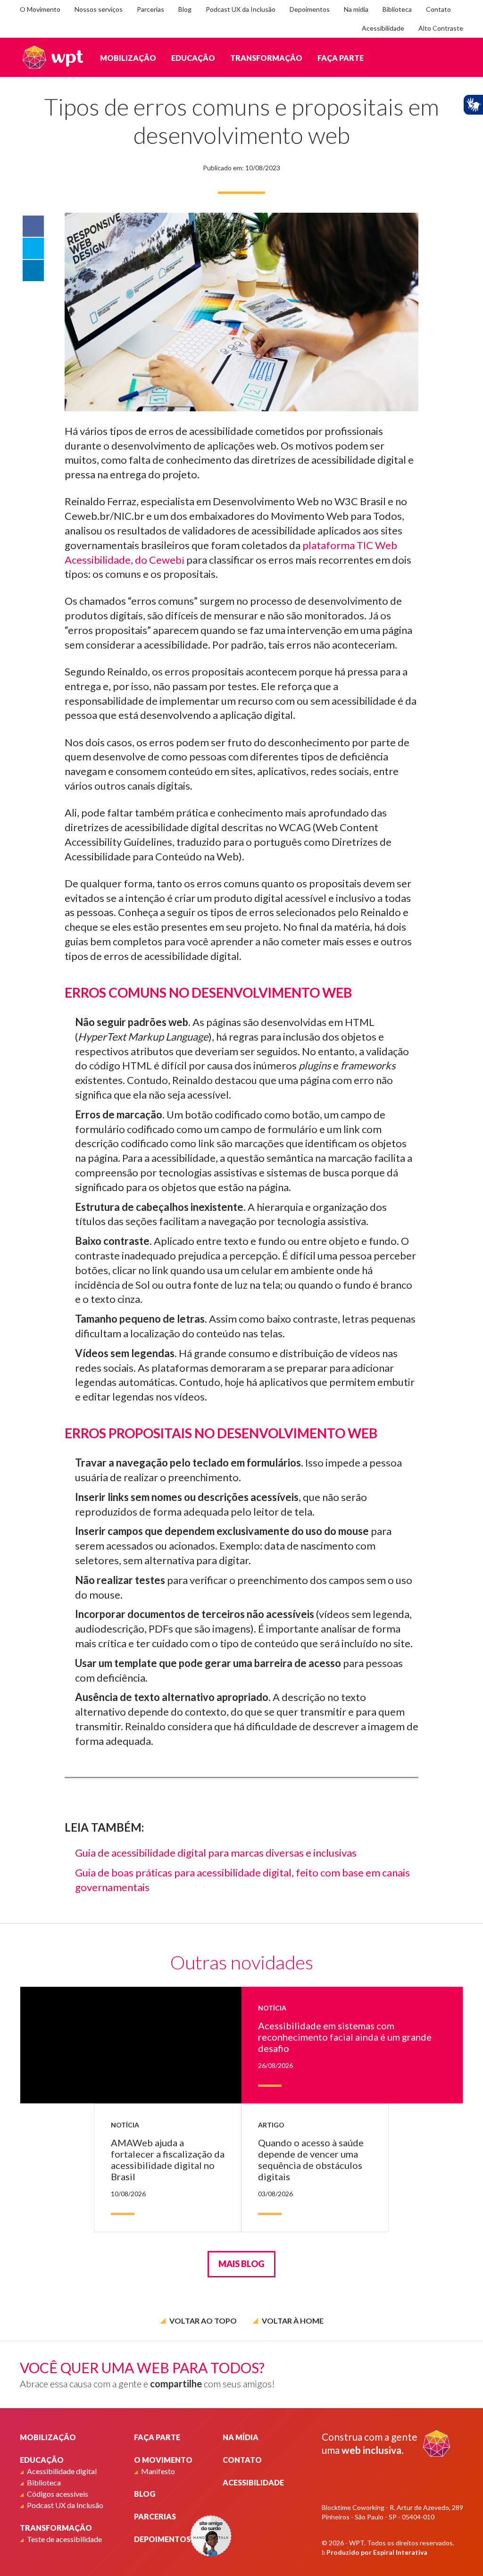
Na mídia (356, 9)
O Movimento (40, 9)
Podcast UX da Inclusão (241, 9)
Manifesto (158, 2471)
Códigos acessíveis (58, 2494)
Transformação (266, 58)
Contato (438, 9)
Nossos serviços (99, 9)
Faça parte (341, 58)
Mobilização (128, 58)
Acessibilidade (383, 28)
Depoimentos (310, 9)
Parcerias (150, 9)
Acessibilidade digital (62, 2471)
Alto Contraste (441, 28)
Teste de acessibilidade (64, 2539)
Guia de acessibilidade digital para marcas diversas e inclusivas (216, 1853)
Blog (185, 9)
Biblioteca (397, 9)
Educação (193, 58)
